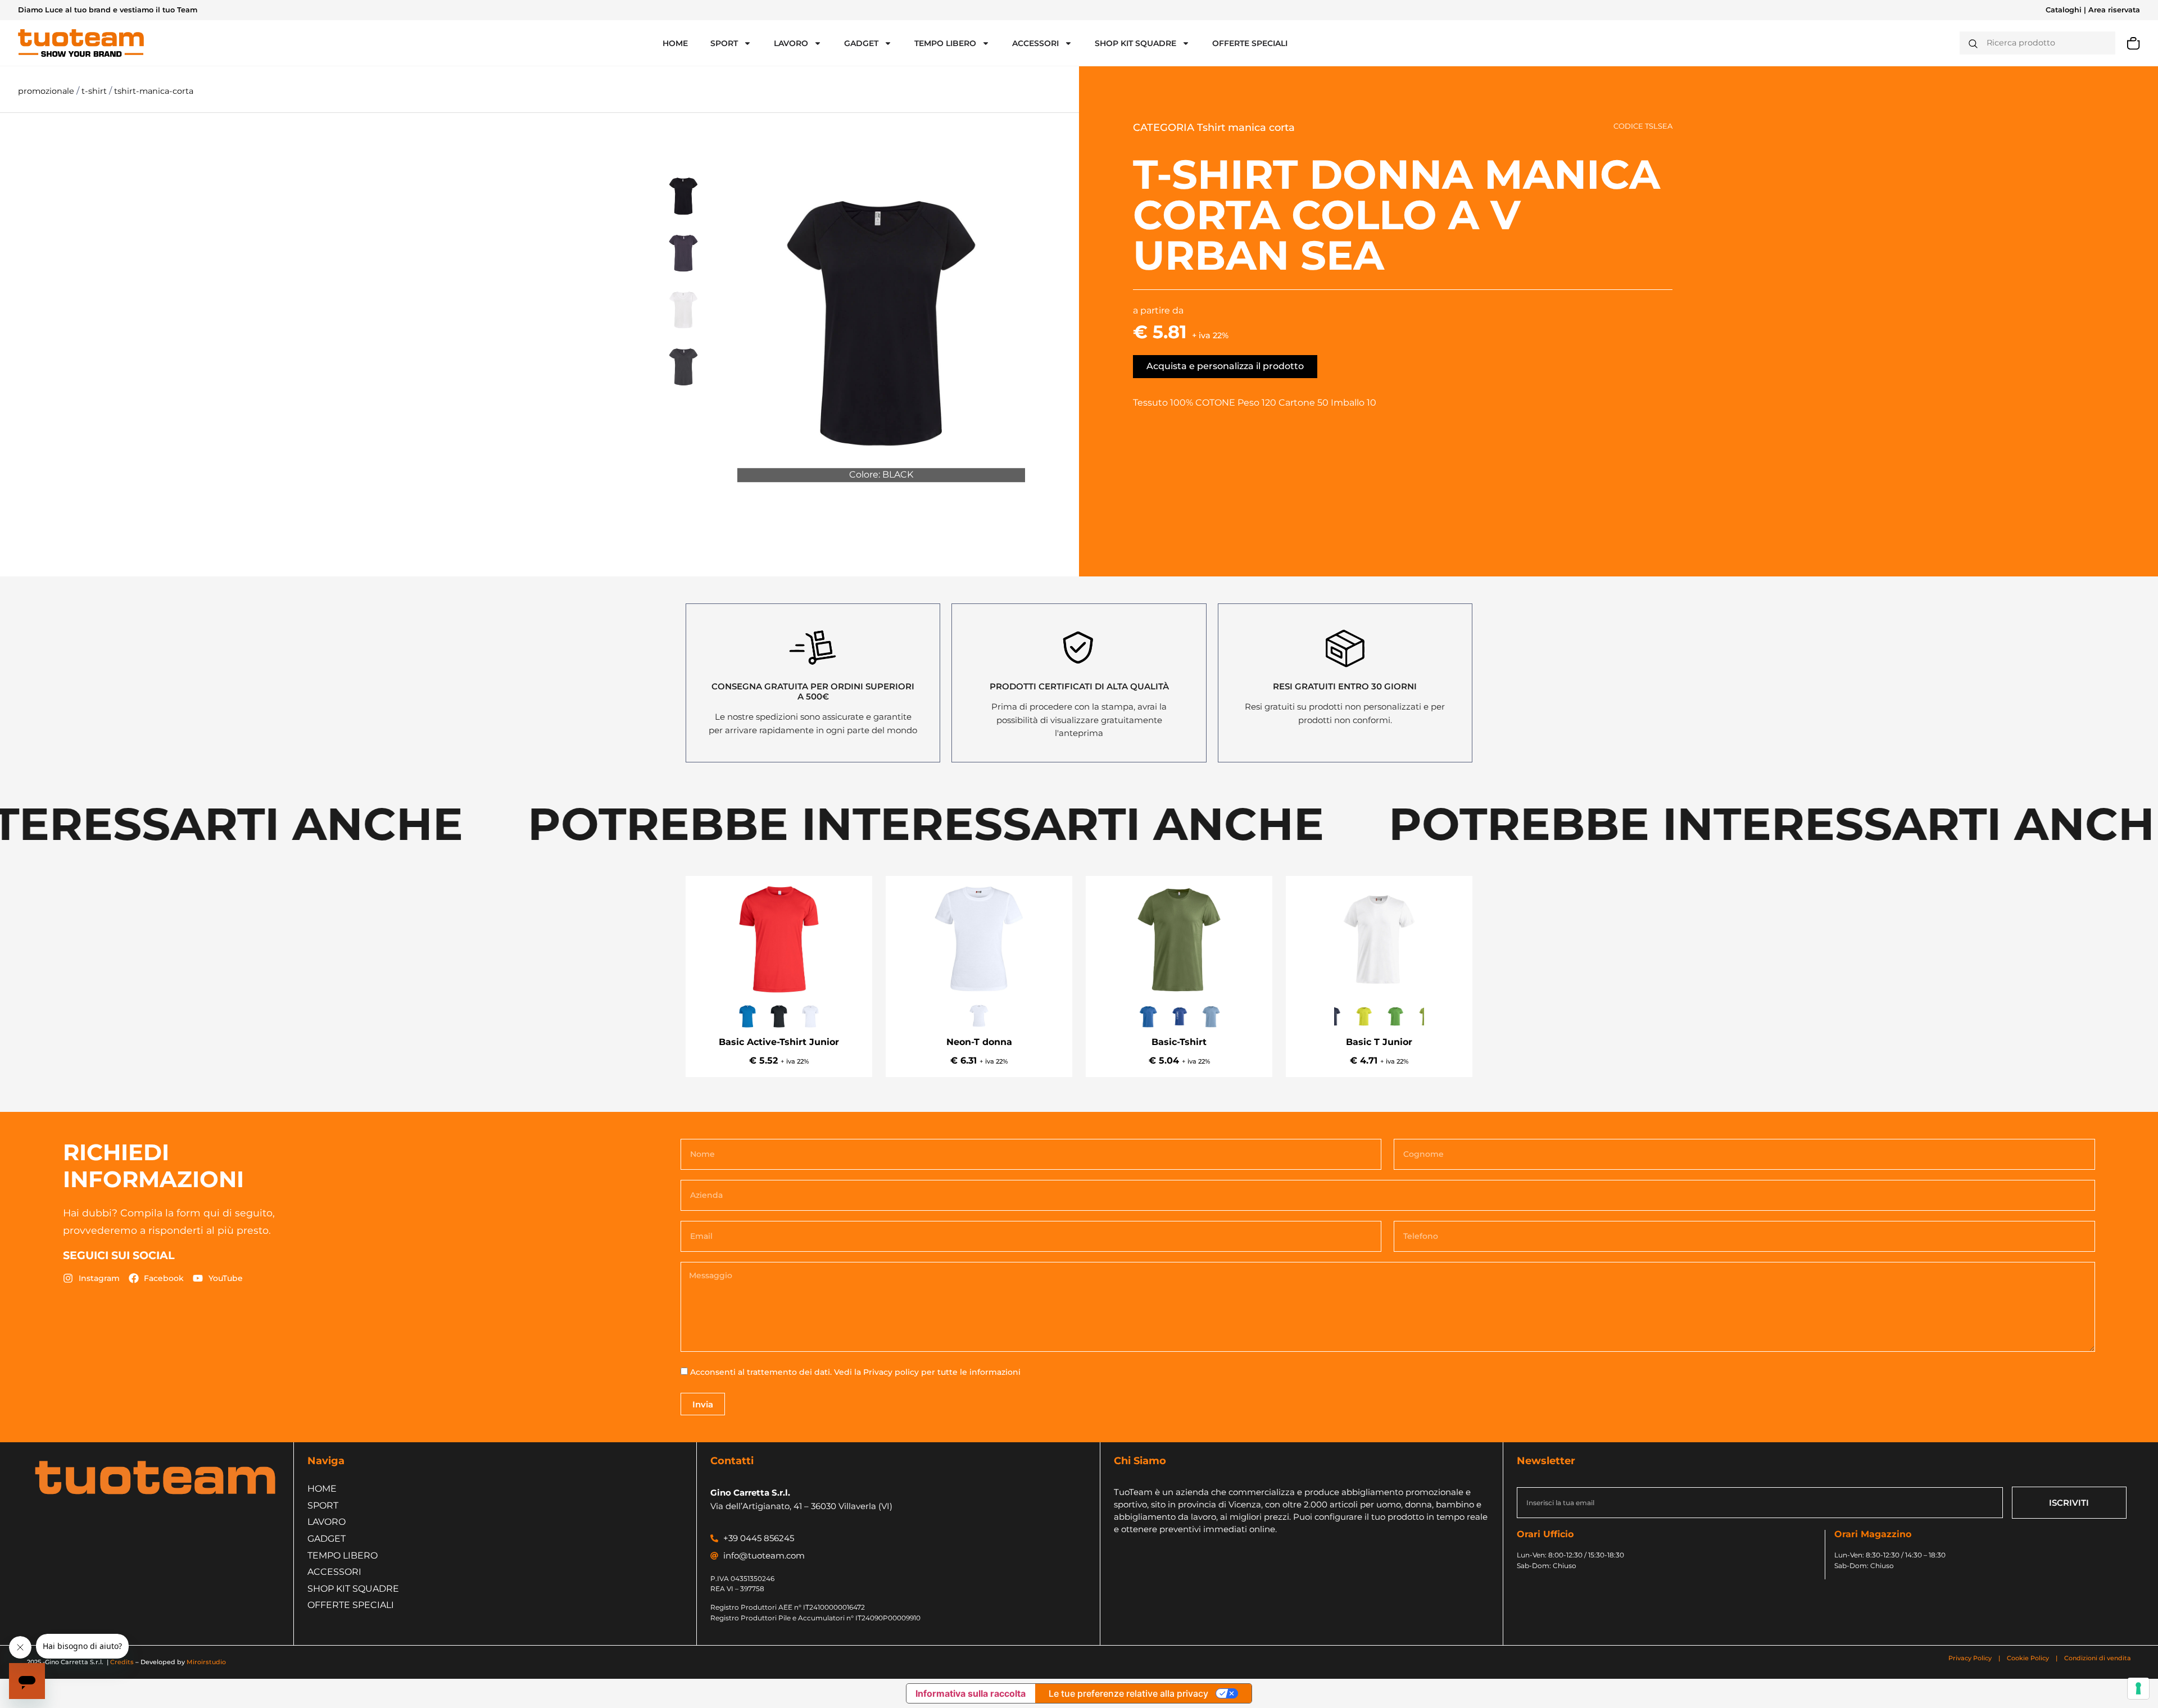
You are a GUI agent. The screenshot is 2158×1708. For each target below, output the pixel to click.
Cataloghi (2064, 10)
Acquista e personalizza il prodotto (1225, 366)
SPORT (724, 43)
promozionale (47, 91)
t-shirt (95, 91)
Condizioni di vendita (2098, 1658)
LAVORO (791, 43)
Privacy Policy (1971, 1658)
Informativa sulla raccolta (971, 1693)
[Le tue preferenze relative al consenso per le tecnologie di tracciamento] (2138, 1688)
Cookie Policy (2028, 1658)
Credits (122, 1662)
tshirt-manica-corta (154, 91)
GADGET (861, 43)
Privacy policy (891, 1372)
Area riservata (2114, 10)
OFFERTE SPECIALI (1250, 43)
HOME (675, 43)
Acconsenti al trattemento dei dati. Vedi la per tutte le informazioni (855, 1372)
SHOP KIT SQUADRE (1135, 43)
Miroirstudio (206, 1662)
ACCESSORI (1035, 43)
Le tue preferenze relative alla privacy (1128, 1693)
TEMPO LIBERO (945, 43)
